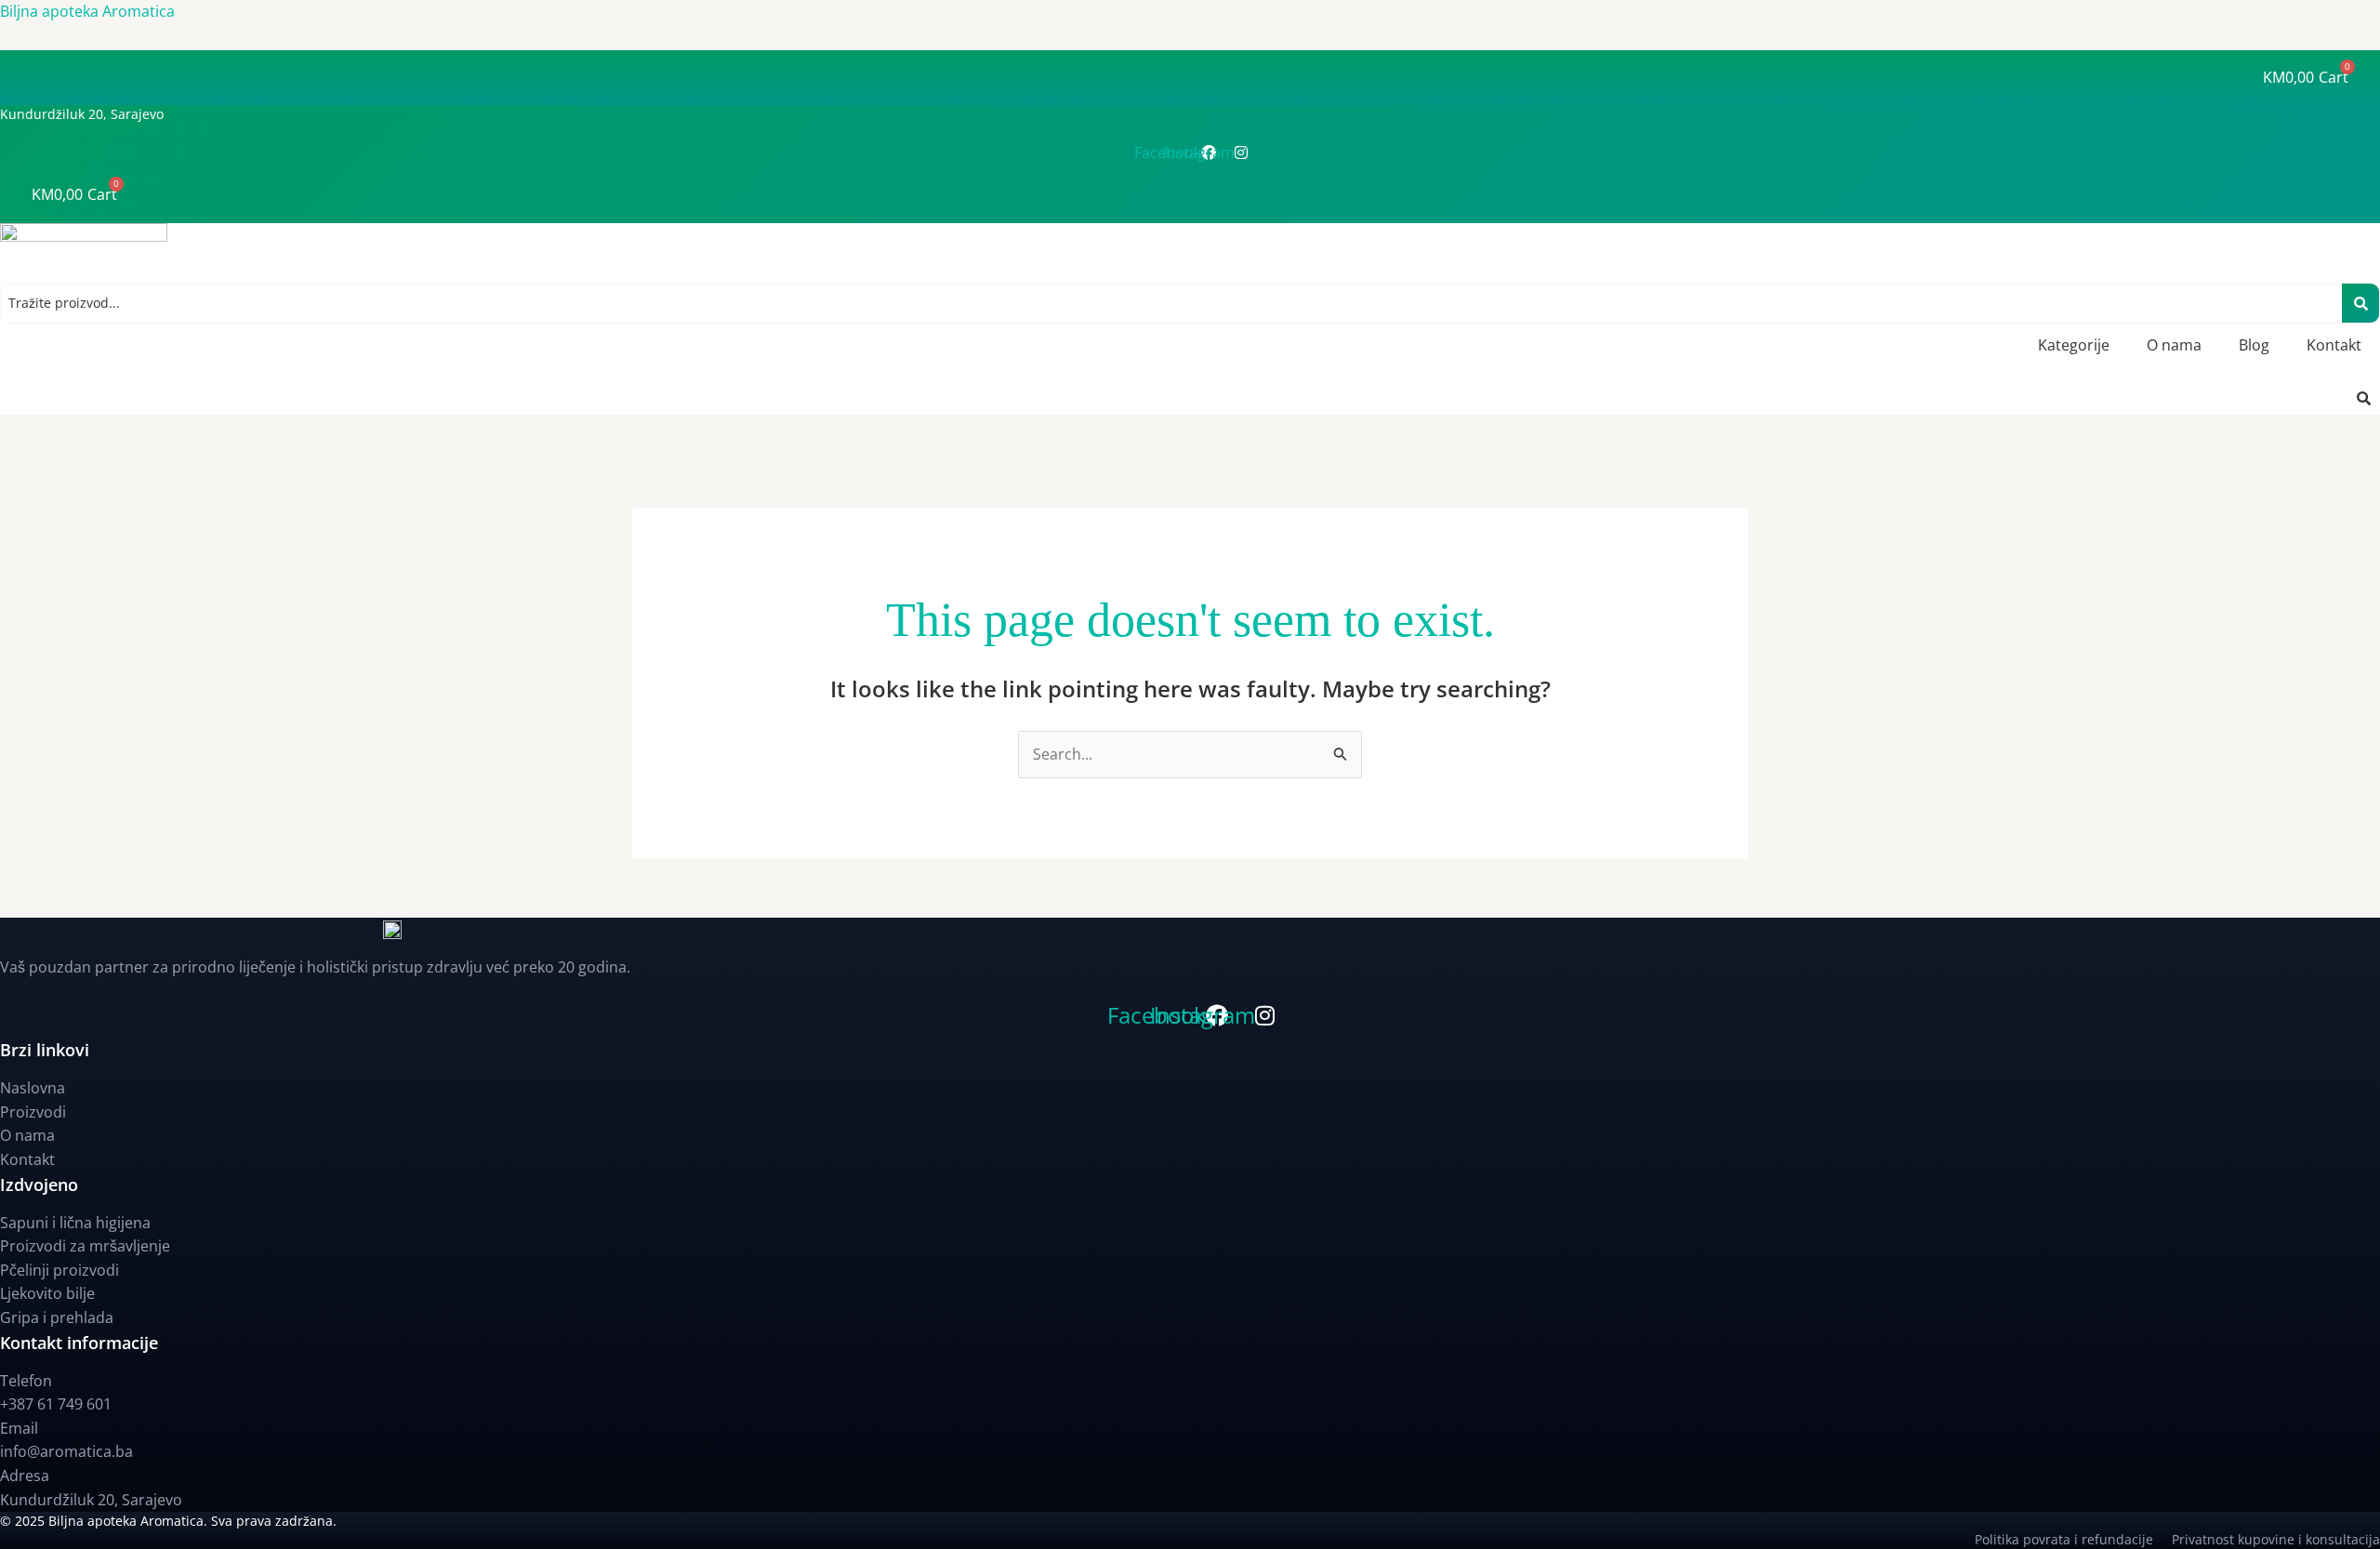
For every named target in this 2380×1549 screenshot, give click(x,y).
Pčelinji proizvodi (59, 1270)
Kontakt (2334, 345)
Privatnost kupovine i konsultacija (2276, 1539)
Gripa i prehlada (57, 1317)
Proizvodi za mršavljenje (85, 1246)
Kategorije (2074, 345)
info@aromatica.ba (66, 1451)
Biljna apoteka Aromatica (87, 11)
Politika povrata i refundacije (2073, 1539)
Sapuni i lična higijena (75, 1223)
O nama (2174, 345)
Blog (2254, 345)
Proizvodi (33, 1112)
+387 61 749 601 (56, 1404)
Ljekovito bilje (47, 1293)
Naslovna (33, 1088)
